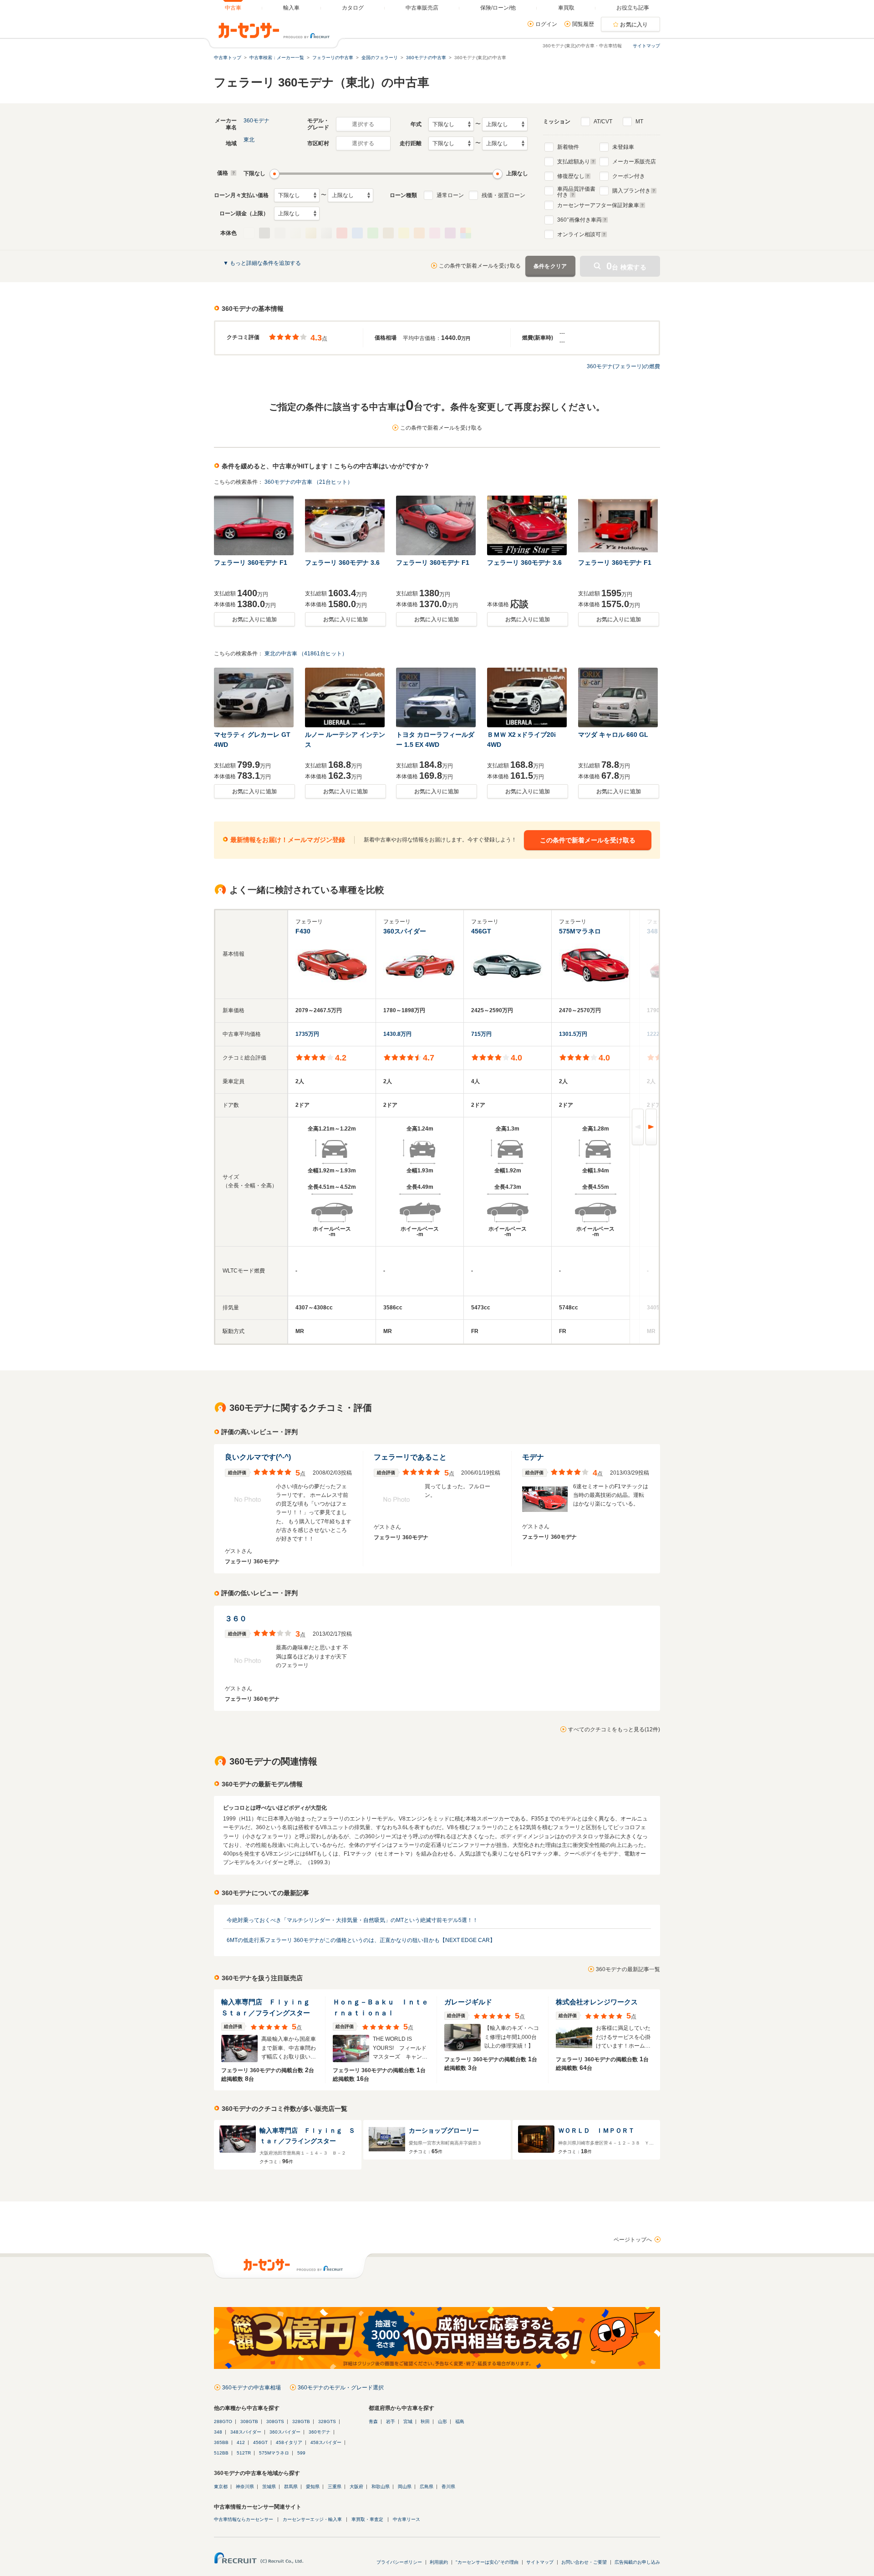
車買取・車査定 (367, 2519)
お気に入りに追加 (254, 619)
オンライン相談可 (579, 234)
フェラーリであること (410, 1457)
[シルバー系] (326, 233)
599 (301, 2453)
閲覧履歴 (583, 24)
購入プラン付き (631, 191)
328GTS (327, 2421)
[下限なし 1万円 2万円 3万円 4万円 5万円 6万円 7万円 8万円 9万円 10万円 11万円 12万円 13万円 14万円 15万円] (297, 195)
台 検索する (626, 266)
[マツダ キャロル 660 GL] (619, 697)
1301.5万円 (573, 1034)
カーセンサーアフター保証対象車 (598, 205)
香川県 (448, 2487)
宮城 (408, 2421)
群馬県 (291, 2487)
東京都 (221, 2487)
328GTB (301, 2421)
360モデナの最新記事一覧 (628, 1969)
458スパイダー (326, 2442)
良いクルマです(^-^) (258, 1457)
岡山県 (405, 2487)
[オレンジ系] (419, 233)
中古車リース (407, 2519)
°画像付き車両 (579, 220)
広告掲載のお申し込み (637, 2562)
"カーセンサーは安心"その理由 (487, 2562)
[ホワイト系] (249, 233)
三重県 (335, 2487)
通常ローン (450, 195)
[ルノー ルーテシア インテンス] (346, 697)
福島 (460, 2421)
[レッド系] (342, 233)
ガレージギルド (468, 2002)
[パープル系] (450, 233)
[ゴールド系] (311, 233)
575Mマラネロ (274, 2453)
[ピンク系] (435, 233)
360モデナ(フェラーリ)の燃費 (623, 366)
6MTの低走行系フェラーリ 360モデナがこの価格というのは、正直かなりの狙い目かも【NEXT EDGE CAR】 (361, 1940)
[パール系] (295, 233)
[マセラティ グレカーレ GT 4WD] (254, 697)
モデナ (533, 1457)
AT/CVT (603, 122)
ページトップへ (633, 2240)
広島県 (427, 2487)
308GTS (275, 2421)
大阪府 (356, 2487)
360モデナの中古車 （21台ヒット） (309, 482)
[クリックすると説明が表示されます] (232, 173)
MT (639, 122)
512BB (221, 2453)
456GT (260, 2442)
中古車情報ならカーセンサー (244, 2519)
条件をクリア (550, 266)
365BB (221, 2442)
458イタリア (289, 2442)
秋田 (425, 2421)
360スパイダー (285, 2432)
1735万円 (307, 1034)
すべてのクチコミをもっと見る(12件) (614, 1729)
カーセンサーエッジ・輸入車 (312, 2519)
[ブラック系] (264, 233)
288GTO (223, 2421)
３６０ (236, 1619)
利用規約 (439, 2562)
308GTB (249, 2421)
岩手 (391, 2421)
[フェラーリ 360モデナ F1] (254, 525)
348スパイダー (246, 2432)
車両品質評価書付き (576, 191)
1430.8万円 (397, 1034)
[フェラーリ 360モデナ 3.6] (346, 525)
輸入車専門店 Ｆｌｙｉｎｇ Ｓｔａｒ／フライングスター (269, 2007)
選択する (363, 124)
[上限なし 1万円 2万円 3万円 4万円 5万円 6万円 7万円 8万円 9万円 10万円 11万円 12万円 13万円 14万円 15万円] (351, 195)
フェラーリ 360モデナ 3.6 (342, 563)
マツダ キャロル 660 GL (613, 735)
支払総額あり (574, 162)
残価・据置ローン (503, 195)
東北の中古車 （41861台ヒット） (306, 654)
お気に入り (634, 25)
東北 (249, 140)
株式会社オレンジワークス (597, 2002)
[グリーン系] (373, 233)
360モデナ (257, 121)
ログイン (546, 24)
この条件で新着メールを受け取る (480, 266)
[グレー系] (280, 233)
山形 (442, 2421)
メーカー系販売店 (634, 162)
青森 (373, 2421)
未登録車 (623, 147)
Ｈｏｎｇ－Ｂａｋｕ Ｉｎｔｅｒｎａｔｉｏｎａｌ (381, 2007)
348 (218, 2432)
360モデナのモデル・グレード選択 (341, 2388)
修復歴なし (571, 176)
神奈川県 (245, 2487)
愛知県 (313, 2487)
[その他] (466, 233)
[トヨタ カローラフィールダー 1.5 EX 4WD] (437, 697)
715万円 (481, 1034)
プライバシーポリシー (399, 2562)
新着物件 (568, 147)
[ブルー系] (357, 233)
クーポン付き (629, 176)
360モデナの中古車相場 (252, 2388)
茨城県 (269, 2487)
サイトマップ (646, 46)
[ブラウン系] (388, 233)
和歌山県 (381, 2487)
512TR (244, 2453)
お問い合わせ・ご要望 (584, 2562)
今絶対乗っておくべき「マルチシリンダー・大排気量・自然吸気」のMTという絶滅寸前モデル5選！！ (352, 1920)
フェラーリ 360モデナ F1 (251, 563)
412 (241, 2442)
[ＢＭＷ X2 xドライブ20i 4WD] (528, 697)
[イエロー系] (404, 233)
